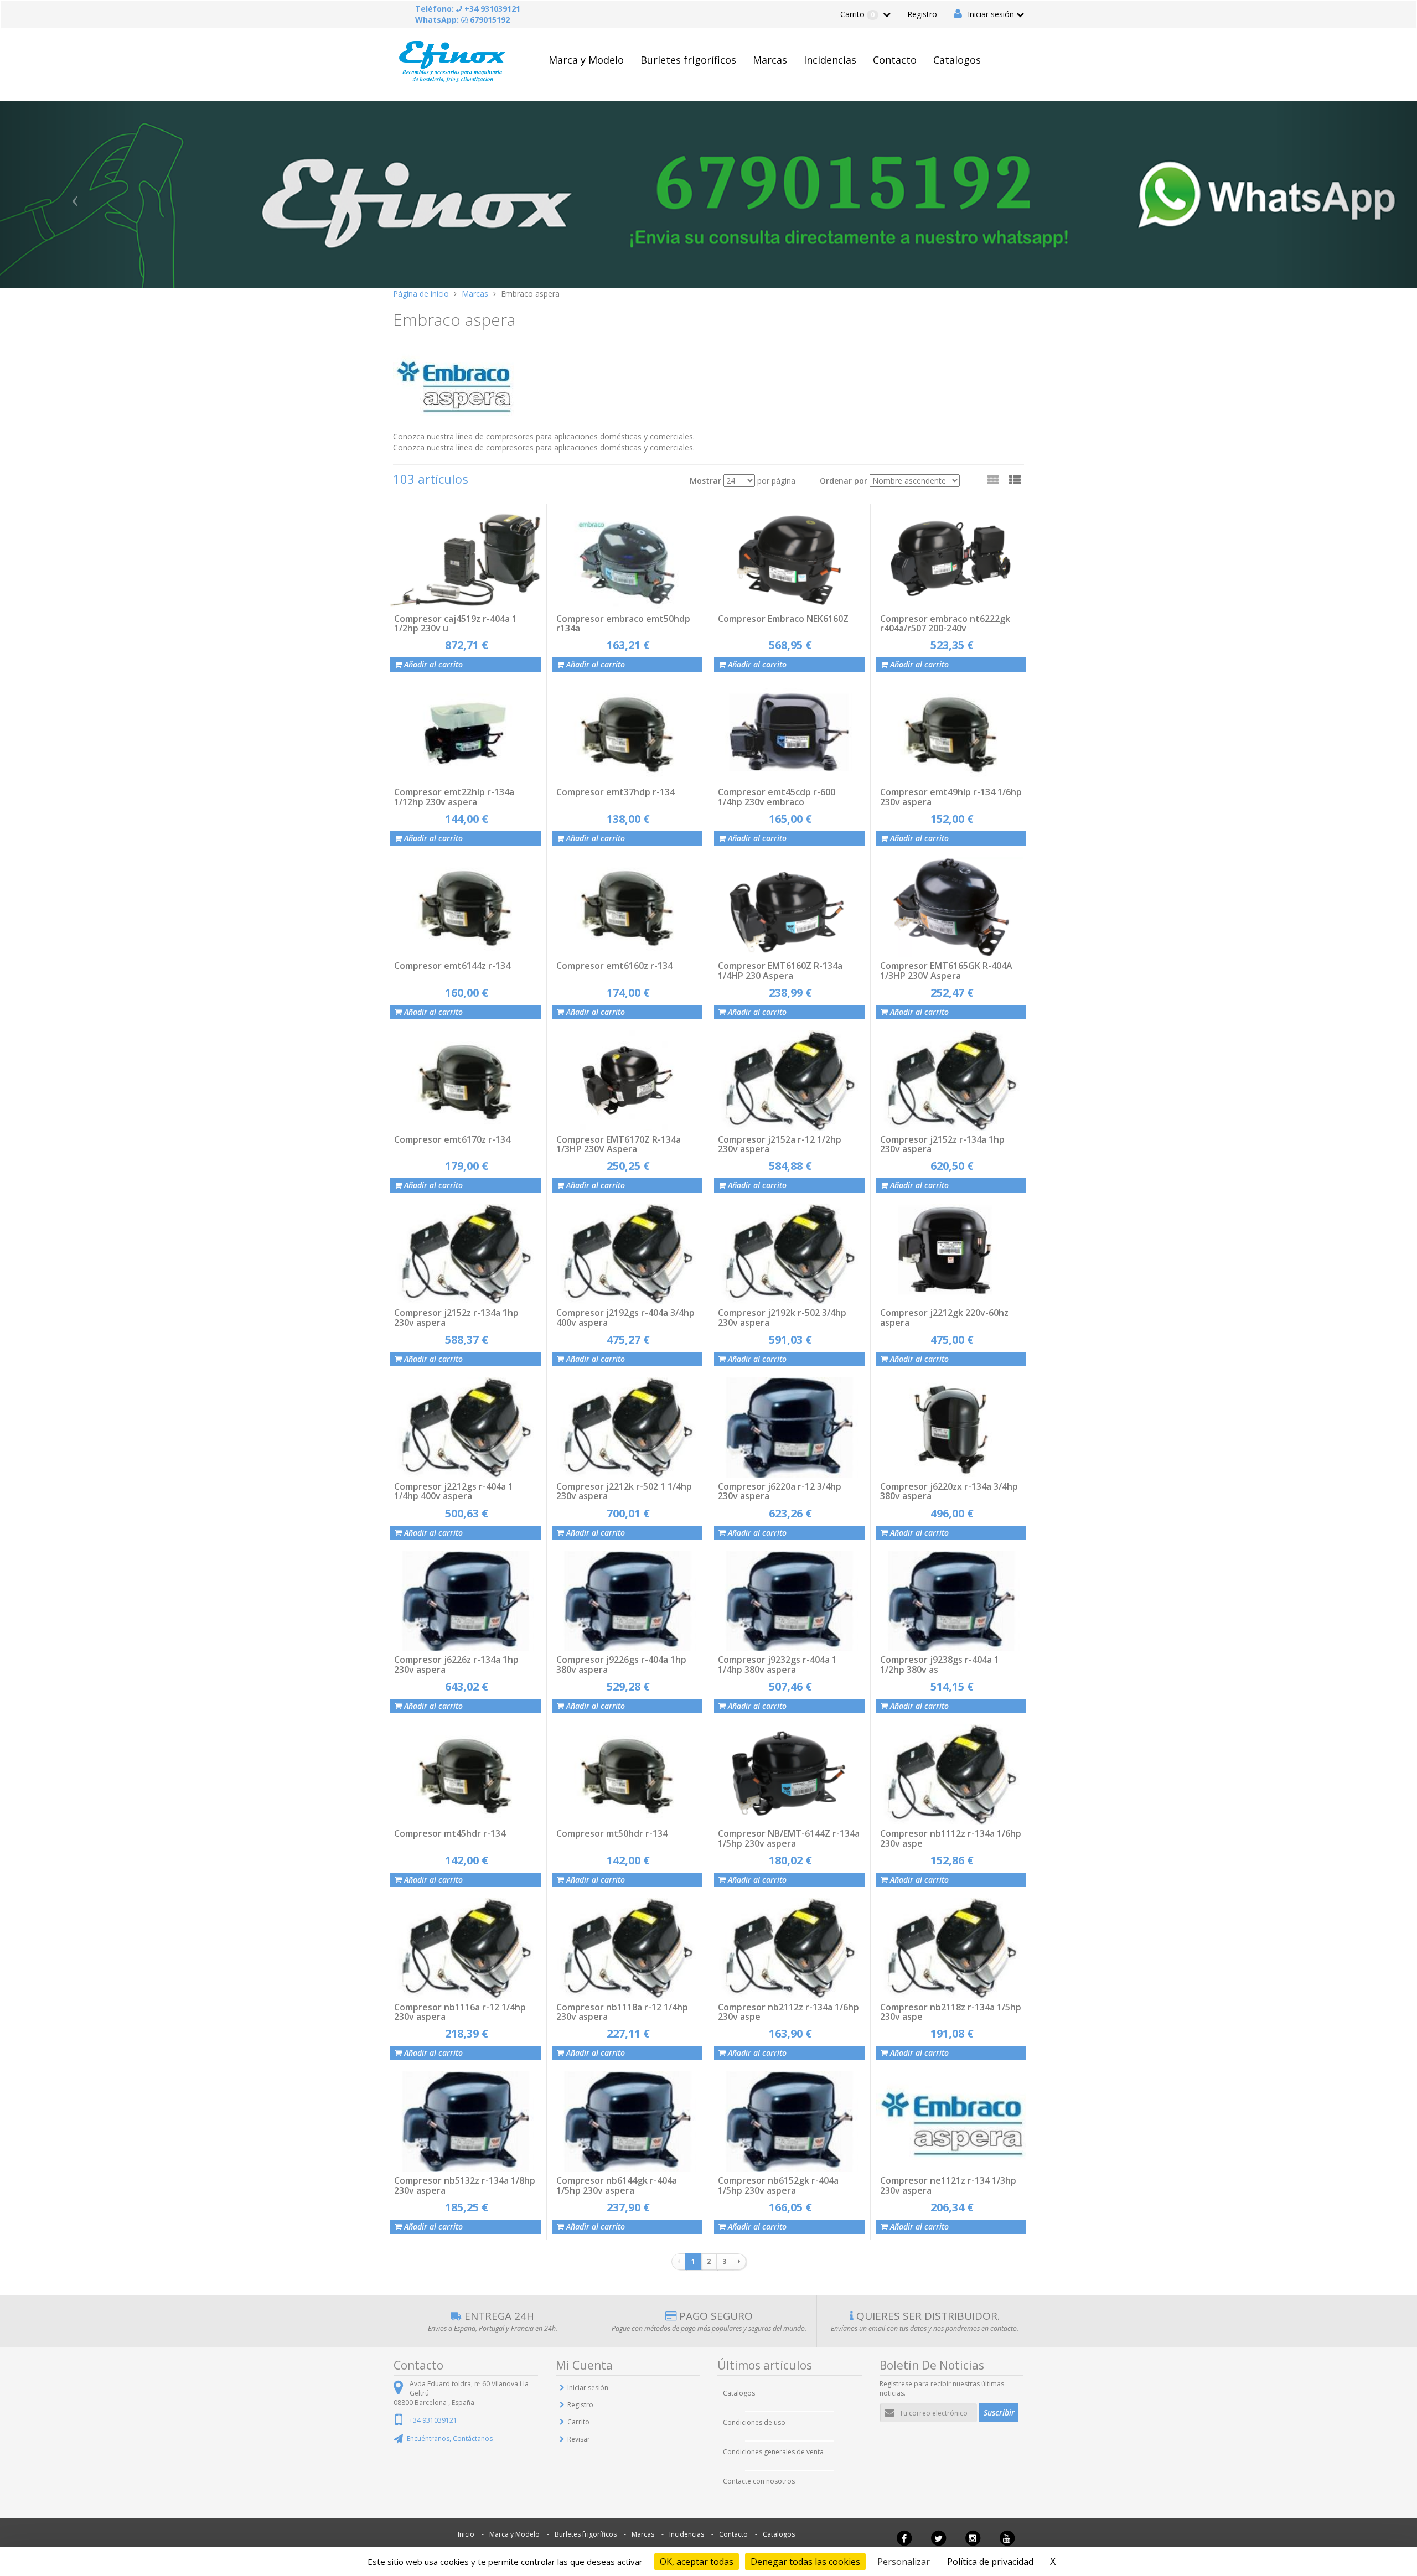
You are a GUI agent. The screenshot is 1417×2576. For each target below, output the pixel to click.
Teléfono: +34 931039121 (468, 9)
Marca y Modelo (586, 60)
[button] (1015, 480)
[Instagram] (973, 2543)
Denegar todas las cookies (805, 2562)
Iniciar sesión (991, 14)
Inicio (466, 2534)
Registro (922, 14)
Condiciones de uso (754, 2422)
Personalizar (904, 2562)
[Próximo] (739, 2262)
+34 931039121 (433, 2420)
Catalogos (957, 60)
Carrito (857, 14)
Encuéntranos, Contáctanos (450, 2438)
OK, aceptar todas (697, 2562)
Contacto (895, 60)
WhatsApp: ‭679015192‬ (462, 20)
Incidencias (830, 60)
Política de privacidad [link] (990, 2562)
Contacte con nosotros (759, 2481)
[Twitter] (938, 2543)
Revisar (579, 2439)
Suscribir (999, 2412)
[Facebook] (904, 2543)
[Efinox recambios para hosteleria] (452, 60)
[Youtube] (1007, 2543)
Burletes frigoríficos (688, 60)
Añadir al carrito (432, 664)
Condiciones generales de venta (773, 2452)
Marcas (770, 60)
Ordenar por (844, 481)
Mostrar (705, 481)
